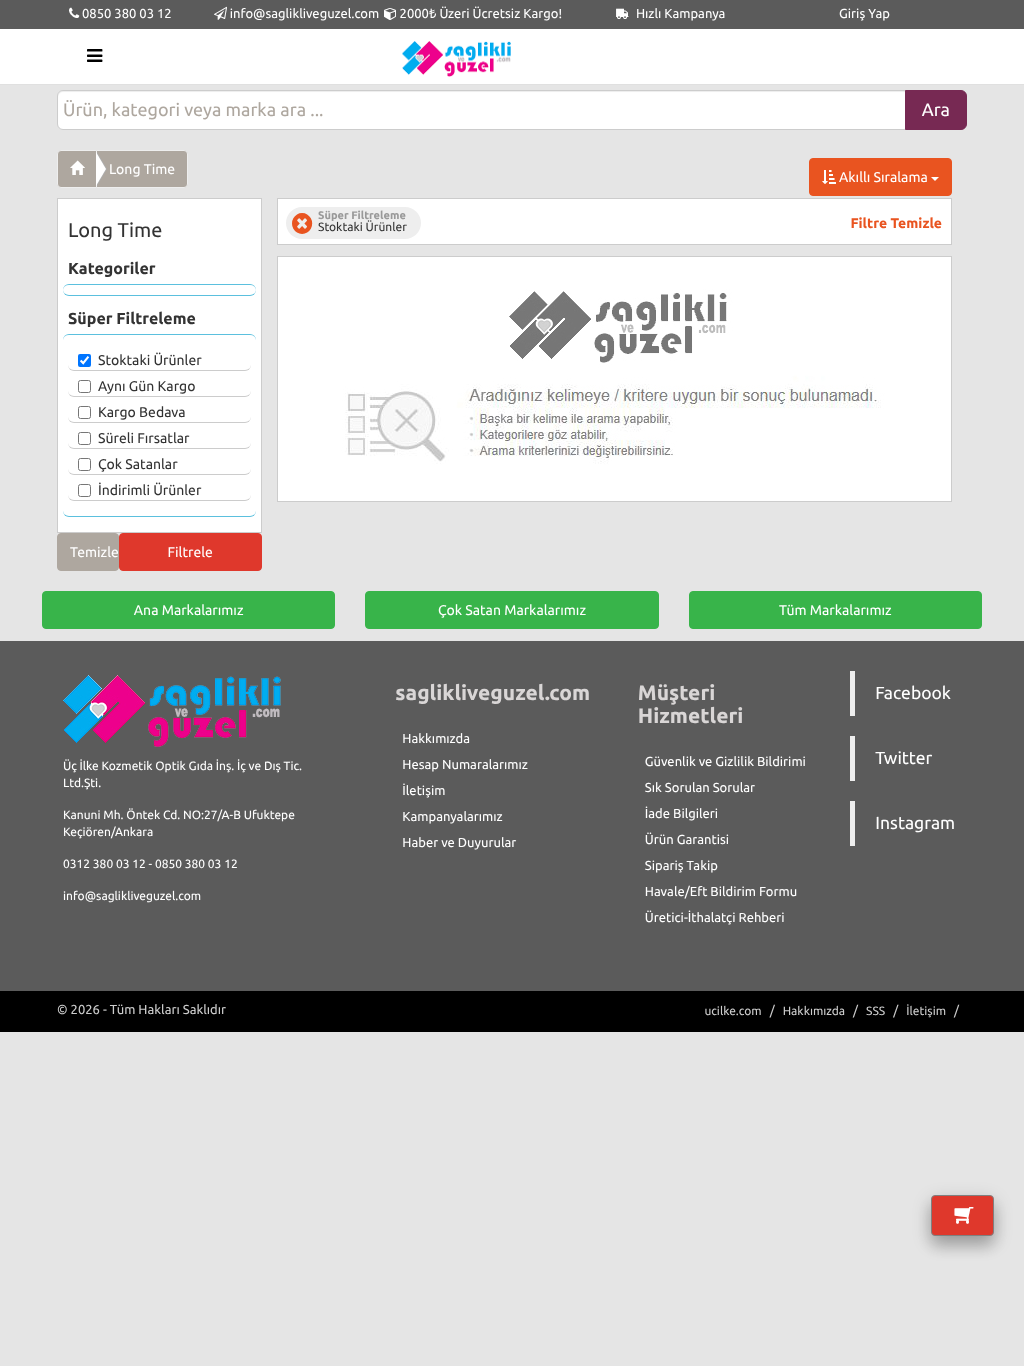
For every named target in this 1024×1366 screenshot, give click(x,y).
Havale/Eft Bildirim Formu (721, 892)
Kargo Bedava (142, 412)
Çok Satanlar (138, 464)
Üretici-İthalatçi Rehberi (715, 918)
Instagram (915, 823)
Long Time (142, 169)
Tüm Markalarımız (835, 610)
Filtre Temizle (896, 223)
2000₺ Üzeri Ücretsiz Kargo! (479, 14)
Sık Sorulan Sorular (700, 788)
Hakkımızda (436, 739)
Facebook (913, 693)
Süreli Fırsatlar (144, 438)
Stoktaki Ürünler (150, 360)
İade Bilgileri (681, 814)
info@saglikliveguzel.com (305, 14)
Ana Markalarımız (189, 610)
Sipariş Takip (681, 866)
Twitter (903, 758)
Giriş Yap (864, 14)
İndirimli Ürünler (149, 490)
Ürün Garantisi (687, 840)
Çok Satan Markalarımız (512, 610)
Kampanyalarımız (452, 817)
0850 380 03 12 (125, 14)
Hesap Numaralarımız (465, 765)
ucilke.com (732, 1011)
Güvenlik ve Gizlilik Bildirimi (725, 762)
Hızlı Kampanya (679, 14)
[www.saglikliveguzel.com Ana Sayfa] (77, 169)
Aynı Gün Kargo (146, 386)
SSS (875, 1011)
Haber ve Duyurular (459, 843)
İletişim (423, 791)
